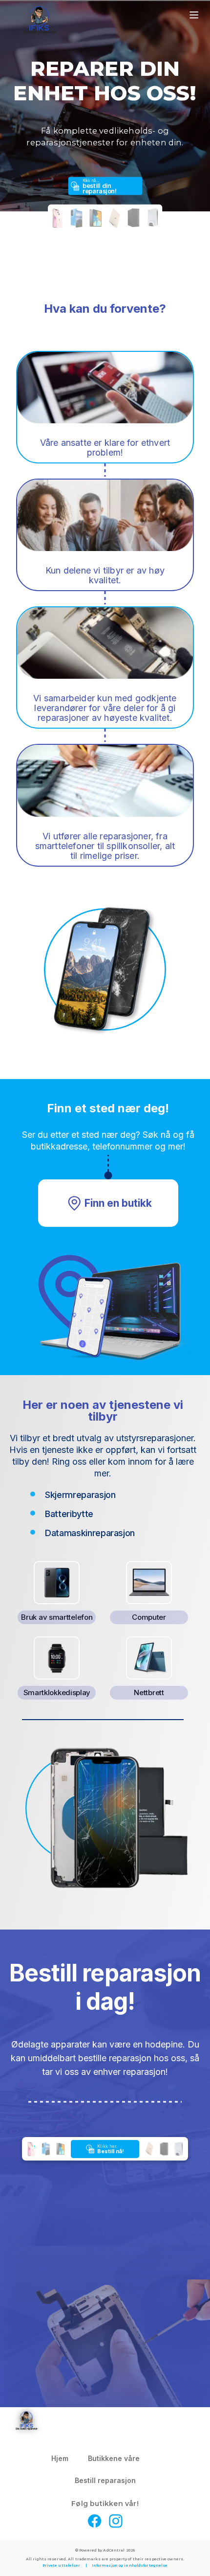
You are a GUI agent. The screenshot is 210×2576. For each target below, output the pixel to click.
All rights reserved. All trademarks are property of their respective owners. (105, 2559)
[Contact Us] (159, 2459)
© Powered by (105, 2550)
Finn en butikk (118, 1203)
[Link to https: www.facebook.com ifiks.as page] (95, 2522)
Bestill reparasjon (105, 2480)
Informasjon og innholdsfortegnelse (130, 2565)
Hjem (60, 2458)
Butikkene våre (114, 2458)
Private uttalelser (62, 2565)
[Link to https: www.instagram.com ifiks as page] (116, 2522)
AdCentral (119, 2550)
